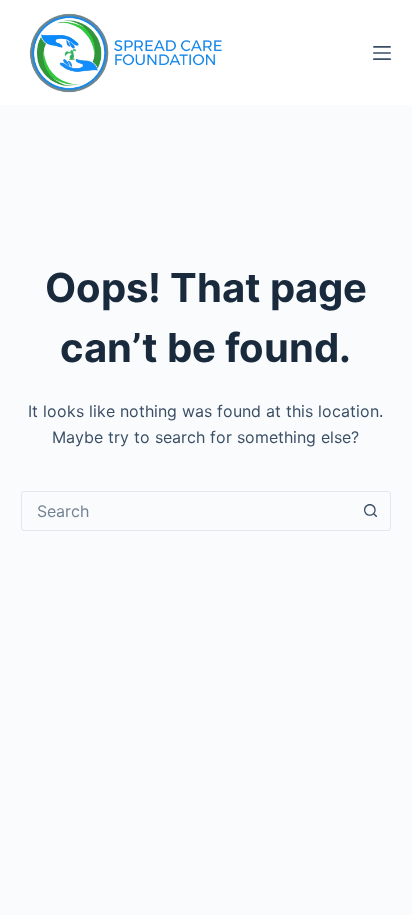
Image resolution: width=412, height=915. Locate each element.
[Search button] (370, 511)
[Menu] (382, 53)
